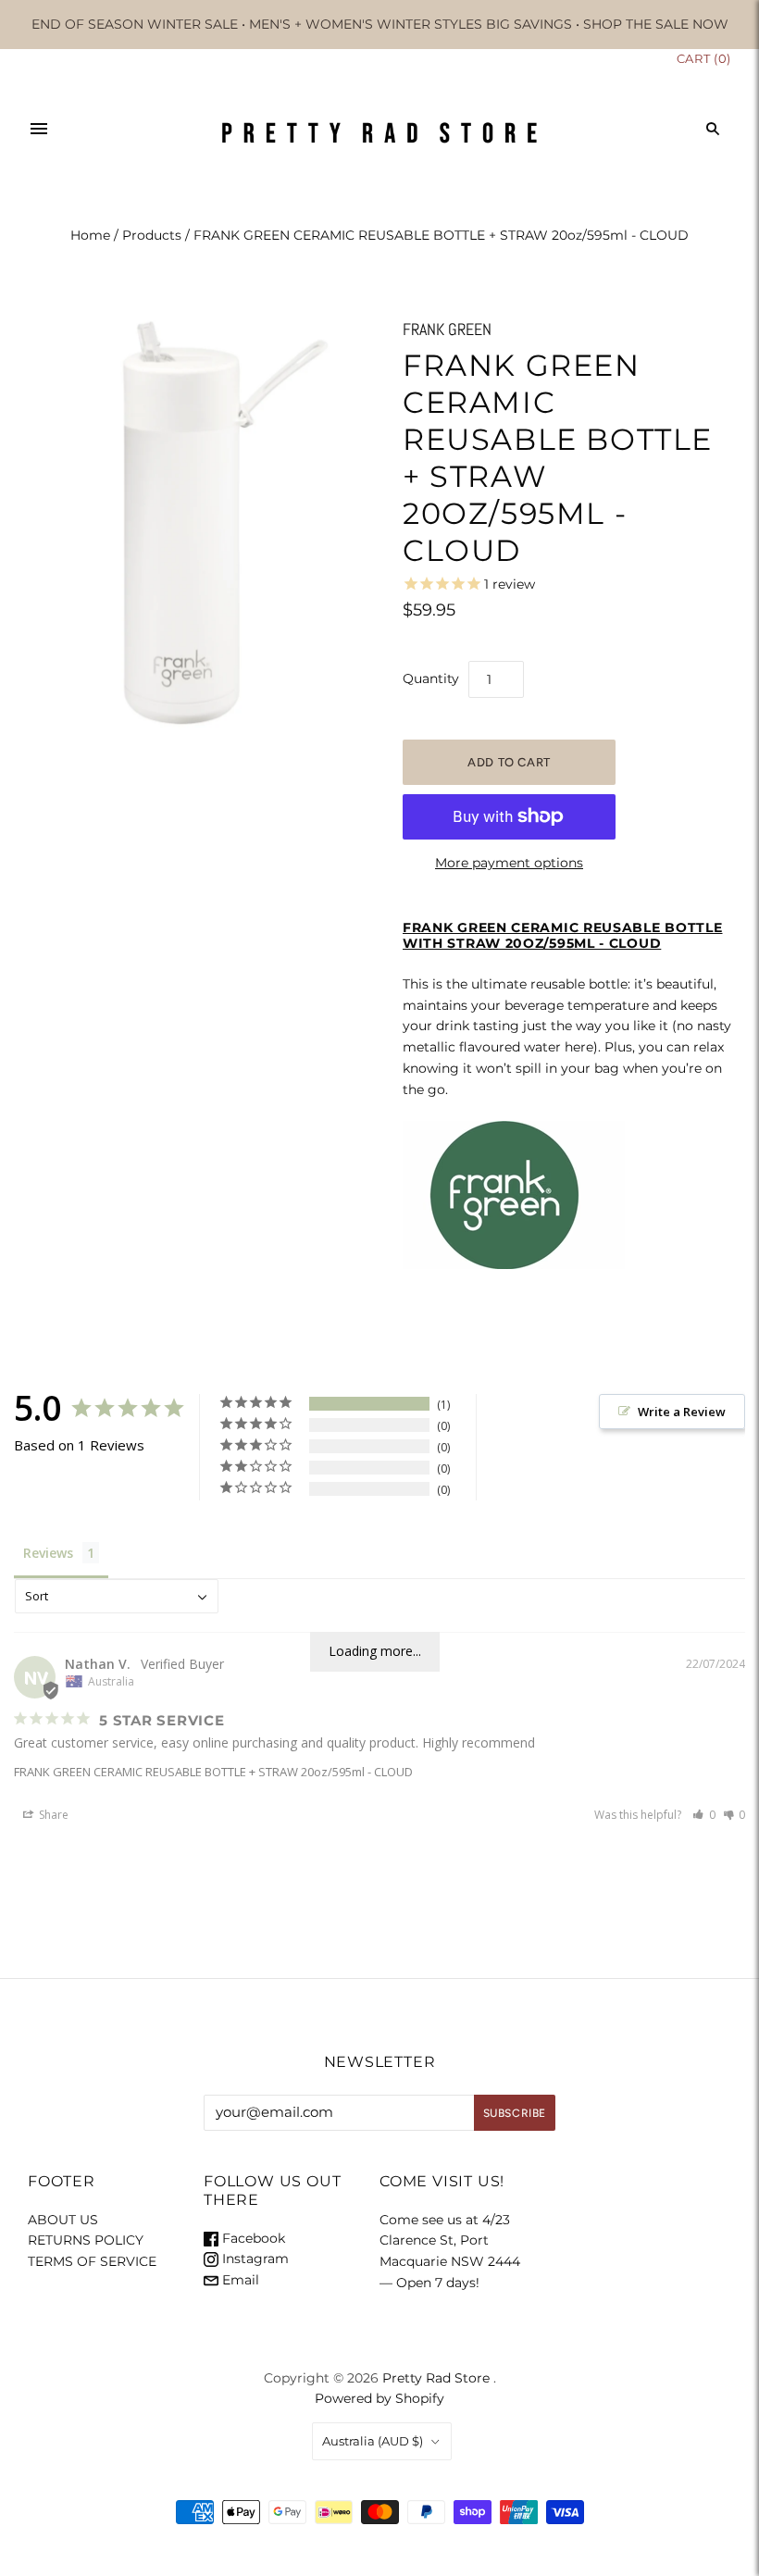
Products (152, 235)
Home (90, 235)
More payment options (509, 863)
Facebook (252, 2238)
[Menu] (39, 129)
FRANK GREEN (447, 329)
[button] (704, 1815)
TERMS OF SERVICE (92, 2261)
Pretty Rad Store (436, 2378)
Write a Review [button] (682, 1412)
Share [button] (52, 1815)
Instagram (254, 2259)
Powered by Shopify (379, 2398)
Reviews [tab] (48, 1553)
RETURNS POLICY (86, 2240)
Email (239, 2280)
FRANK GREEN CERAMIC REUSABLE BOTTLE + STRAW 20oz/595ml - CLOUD (213, 1772)
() (704, 58)
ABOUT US (63, 2220)
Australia (373, 2441)
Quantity (431, 678)
